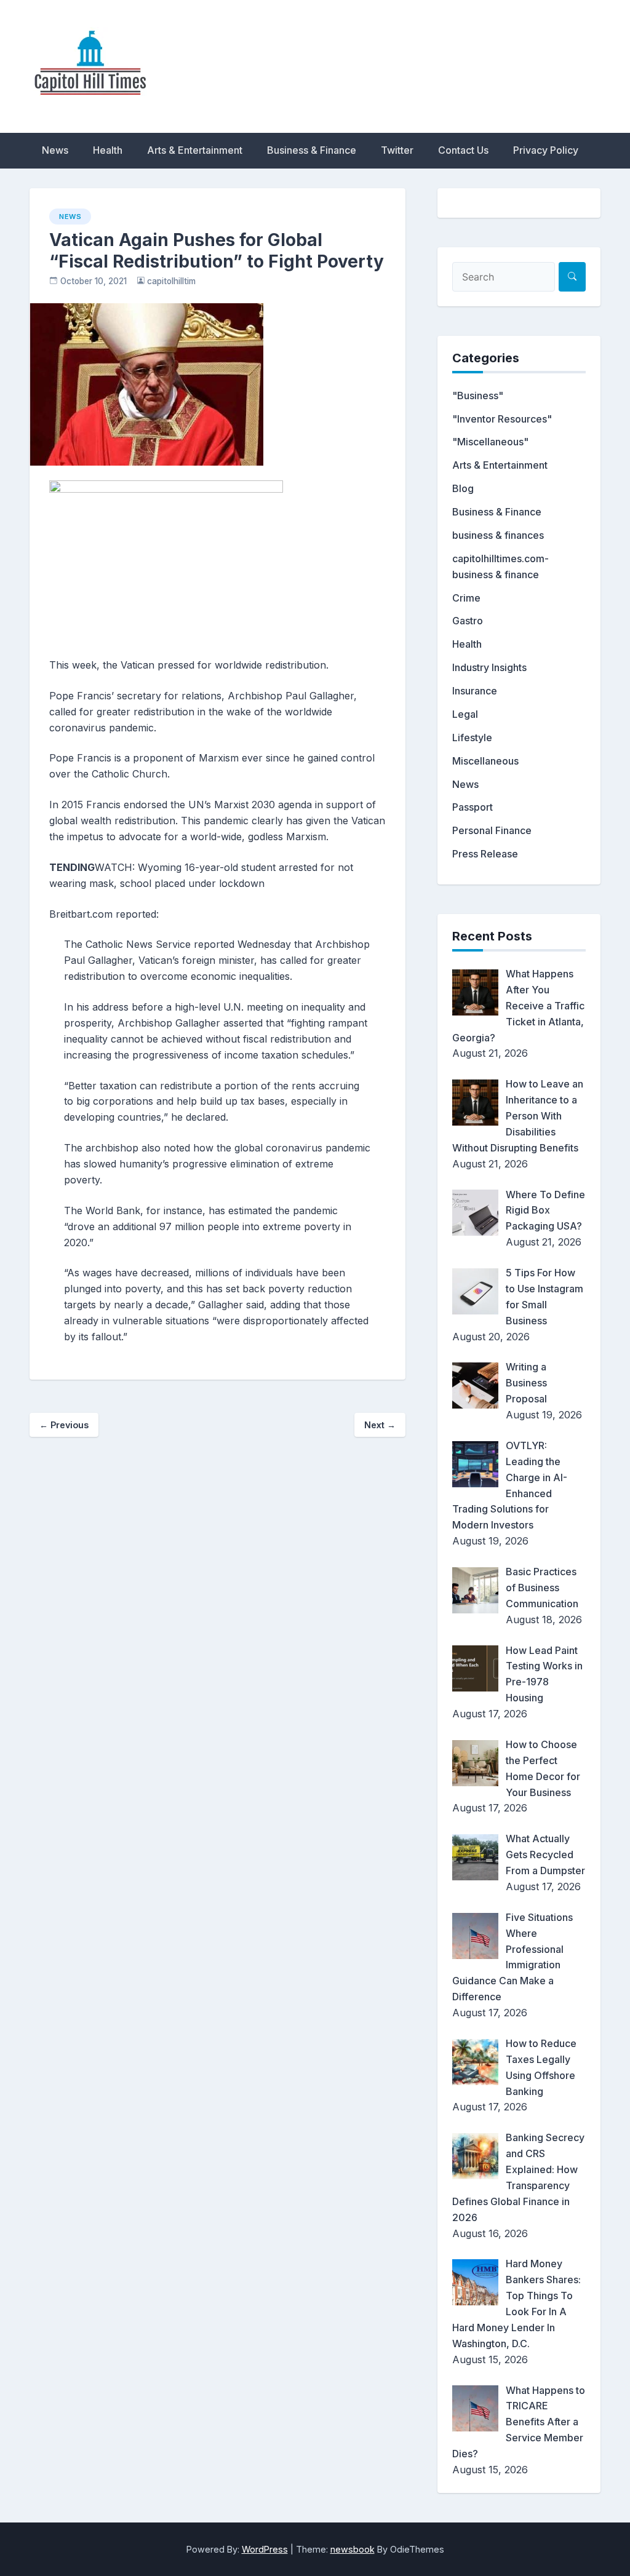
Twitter (397, 150)
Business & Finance (312, 150)
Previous (64, 1425)
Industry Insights (489, 667)
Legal (465, 714)
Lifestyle (472, 737)
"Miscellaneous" (490, 442)
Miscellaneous (485, 761)
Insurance (475, 691)
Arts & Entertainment (195, 150)
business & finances (498, 535)
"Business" (478, 396)
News (55, 150)
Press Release (485, 854)
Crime (466, 598)
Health (108, 150)
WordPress (265, 2549)
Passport (472, 807)
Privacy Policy (546, 150)
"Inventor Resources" (502, 419)
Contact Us (463, 150)
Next (380, 1425)
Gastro (468, 621)
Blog (463, 488)
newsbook (353, 2549)
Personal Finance (492, 830)
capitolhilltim (171, 281)
